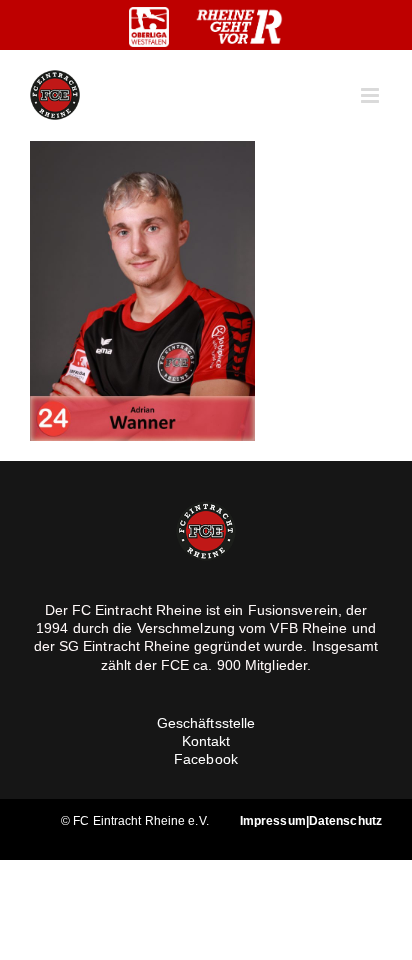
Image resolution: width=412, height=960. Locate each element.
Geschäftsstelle (206, 723)
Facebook (206, 759)
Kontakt (206, 741)
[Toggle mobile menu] (371, 95)
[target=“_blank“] (149, 27)
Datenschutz (345, 821)
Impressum (273, 821)
